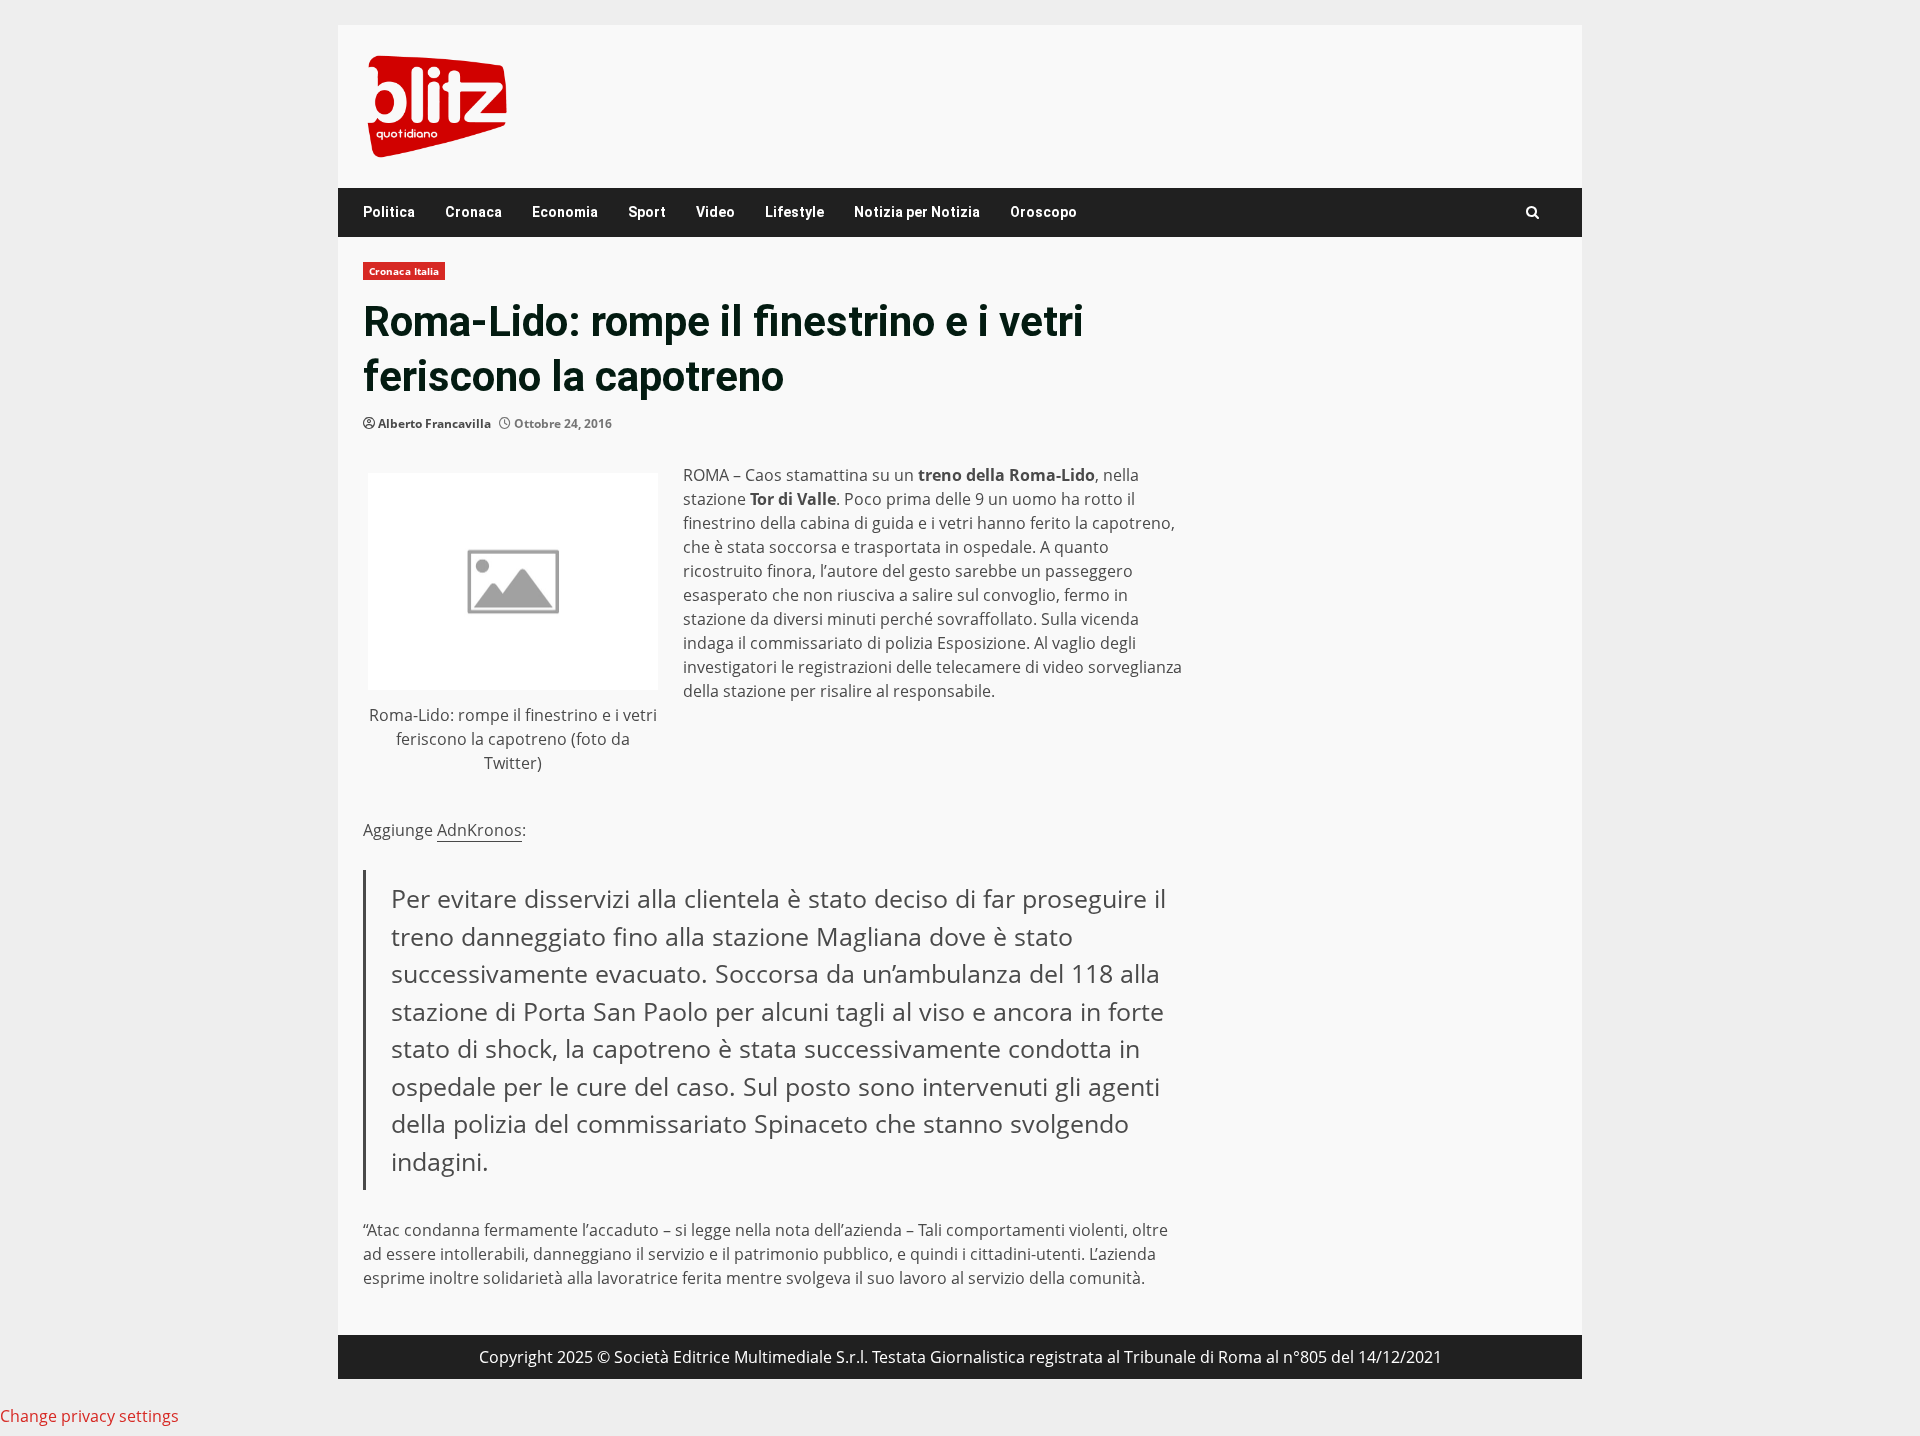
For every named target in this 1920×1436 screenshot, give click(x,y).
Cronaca (473, 212)
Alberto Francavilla (434, 423)
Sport (647, 212)
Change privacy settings (89, 1416)
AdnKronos (479, 830)
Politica (389, 212)
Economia (565, 212)
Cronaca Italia (404, 271)
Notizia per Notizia (917, 212)
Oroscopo (1043, 212)
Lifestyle (794, 212)
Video (715, 212)
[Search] (1532, 212)
